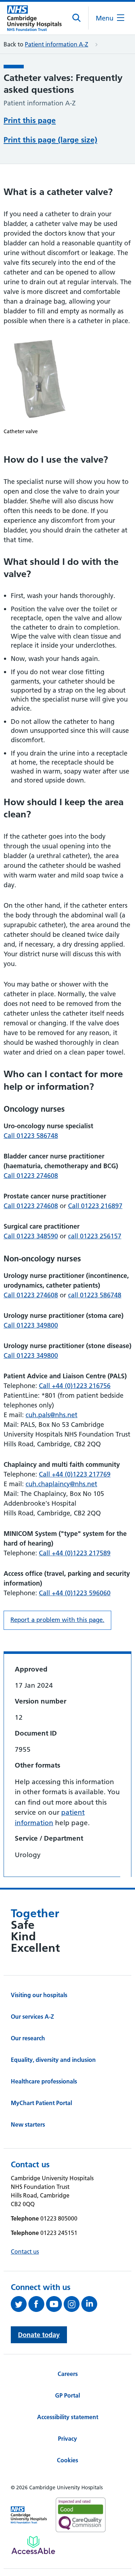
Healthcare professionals (44, 2081)
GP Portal (67, 2395)
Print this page (30, 120)
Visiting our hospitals (39, 1995)
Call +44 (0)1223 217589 (75, 1553)
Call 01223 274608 (31, 1176)
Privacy (67, 2439)
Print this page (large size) (50, 140)
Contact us (25, 2251)
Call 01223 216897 (95, 1206)
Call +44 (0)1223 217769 (75, 1474)
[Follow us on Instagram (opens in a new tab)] (73, 2304)
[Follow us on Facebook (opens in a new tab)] (37, 2304)
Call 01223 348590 (31, 1236)
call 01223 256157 (95, 1236)
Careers (68, 2374)
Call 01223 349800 (31, 1325)
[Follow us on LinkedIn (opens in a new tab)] (90, 2304)
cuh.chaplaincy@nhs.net (61, 1484)
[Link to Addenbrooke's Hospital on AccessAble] (33, 2545)
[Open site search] (77, 18)
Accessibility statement (68, 2417)
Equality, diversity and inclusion (53, 2060)
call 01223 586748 (95, 1295)
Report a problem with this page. (57, 1620)
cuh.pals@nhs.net (51, 1415)
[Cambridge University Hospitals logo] (34, 18)
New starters (28, 2124)
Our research (28, 2038)
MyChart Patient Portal (41, 2103)
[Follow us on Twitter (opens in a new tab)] (20, 2304)
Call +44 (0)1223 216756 (75, 1386)
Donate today (39, 2335)
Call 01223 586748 (31, 1136)
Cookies (67, 2460)
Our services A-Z (32, 2017)
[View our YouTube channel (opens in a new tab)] (55, 2304)
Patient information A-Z (57, 44)
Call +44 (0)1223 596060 (75, 1593)
